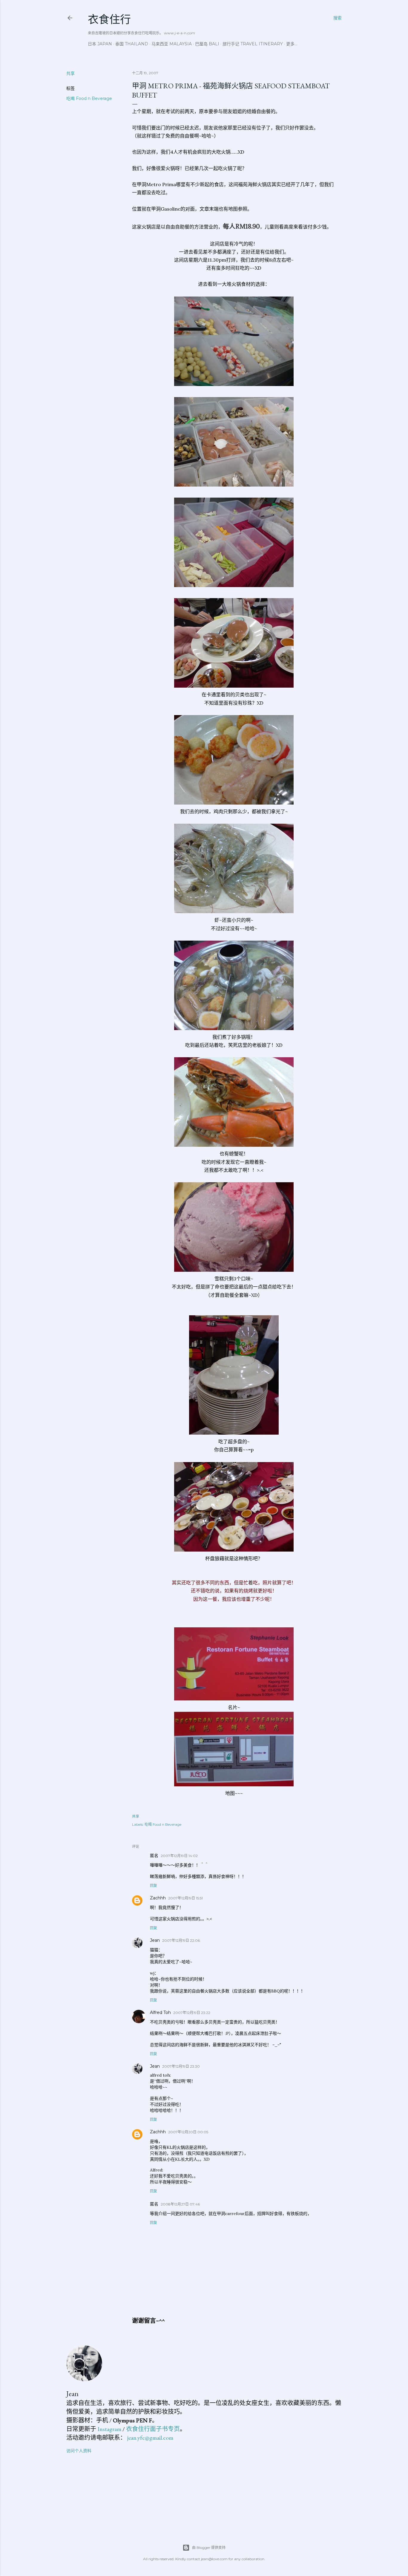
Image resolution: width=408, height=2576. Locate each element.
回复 (154, 1886)
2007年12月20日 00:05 (188, 2132)
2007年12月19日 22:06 (181, 1940)
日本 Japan (100, 44)
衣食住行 (109, 20)
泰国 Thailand (132, 44)
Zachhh (158, 1898)
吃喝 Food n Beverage (89, 98)
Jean (155, 1940)
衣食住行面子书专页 (153, 2429)
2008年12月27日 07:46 (180, 2204)
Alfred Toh (160, 2012)
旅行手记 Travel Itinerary (253, 44)
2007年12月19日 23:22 (192, 2013)
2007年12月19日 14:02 (179, 1856)
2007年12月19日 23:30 (181, 2066)
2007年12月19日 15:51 (185, 1898)
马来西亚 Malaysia (172, 44)
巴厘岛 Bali (207, 44)
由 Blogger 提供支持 (209, 2548)
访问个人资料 (79, 2451)
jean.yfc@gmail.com (150, 2438)
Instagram (109, 2429)
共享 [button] (70, 73)
